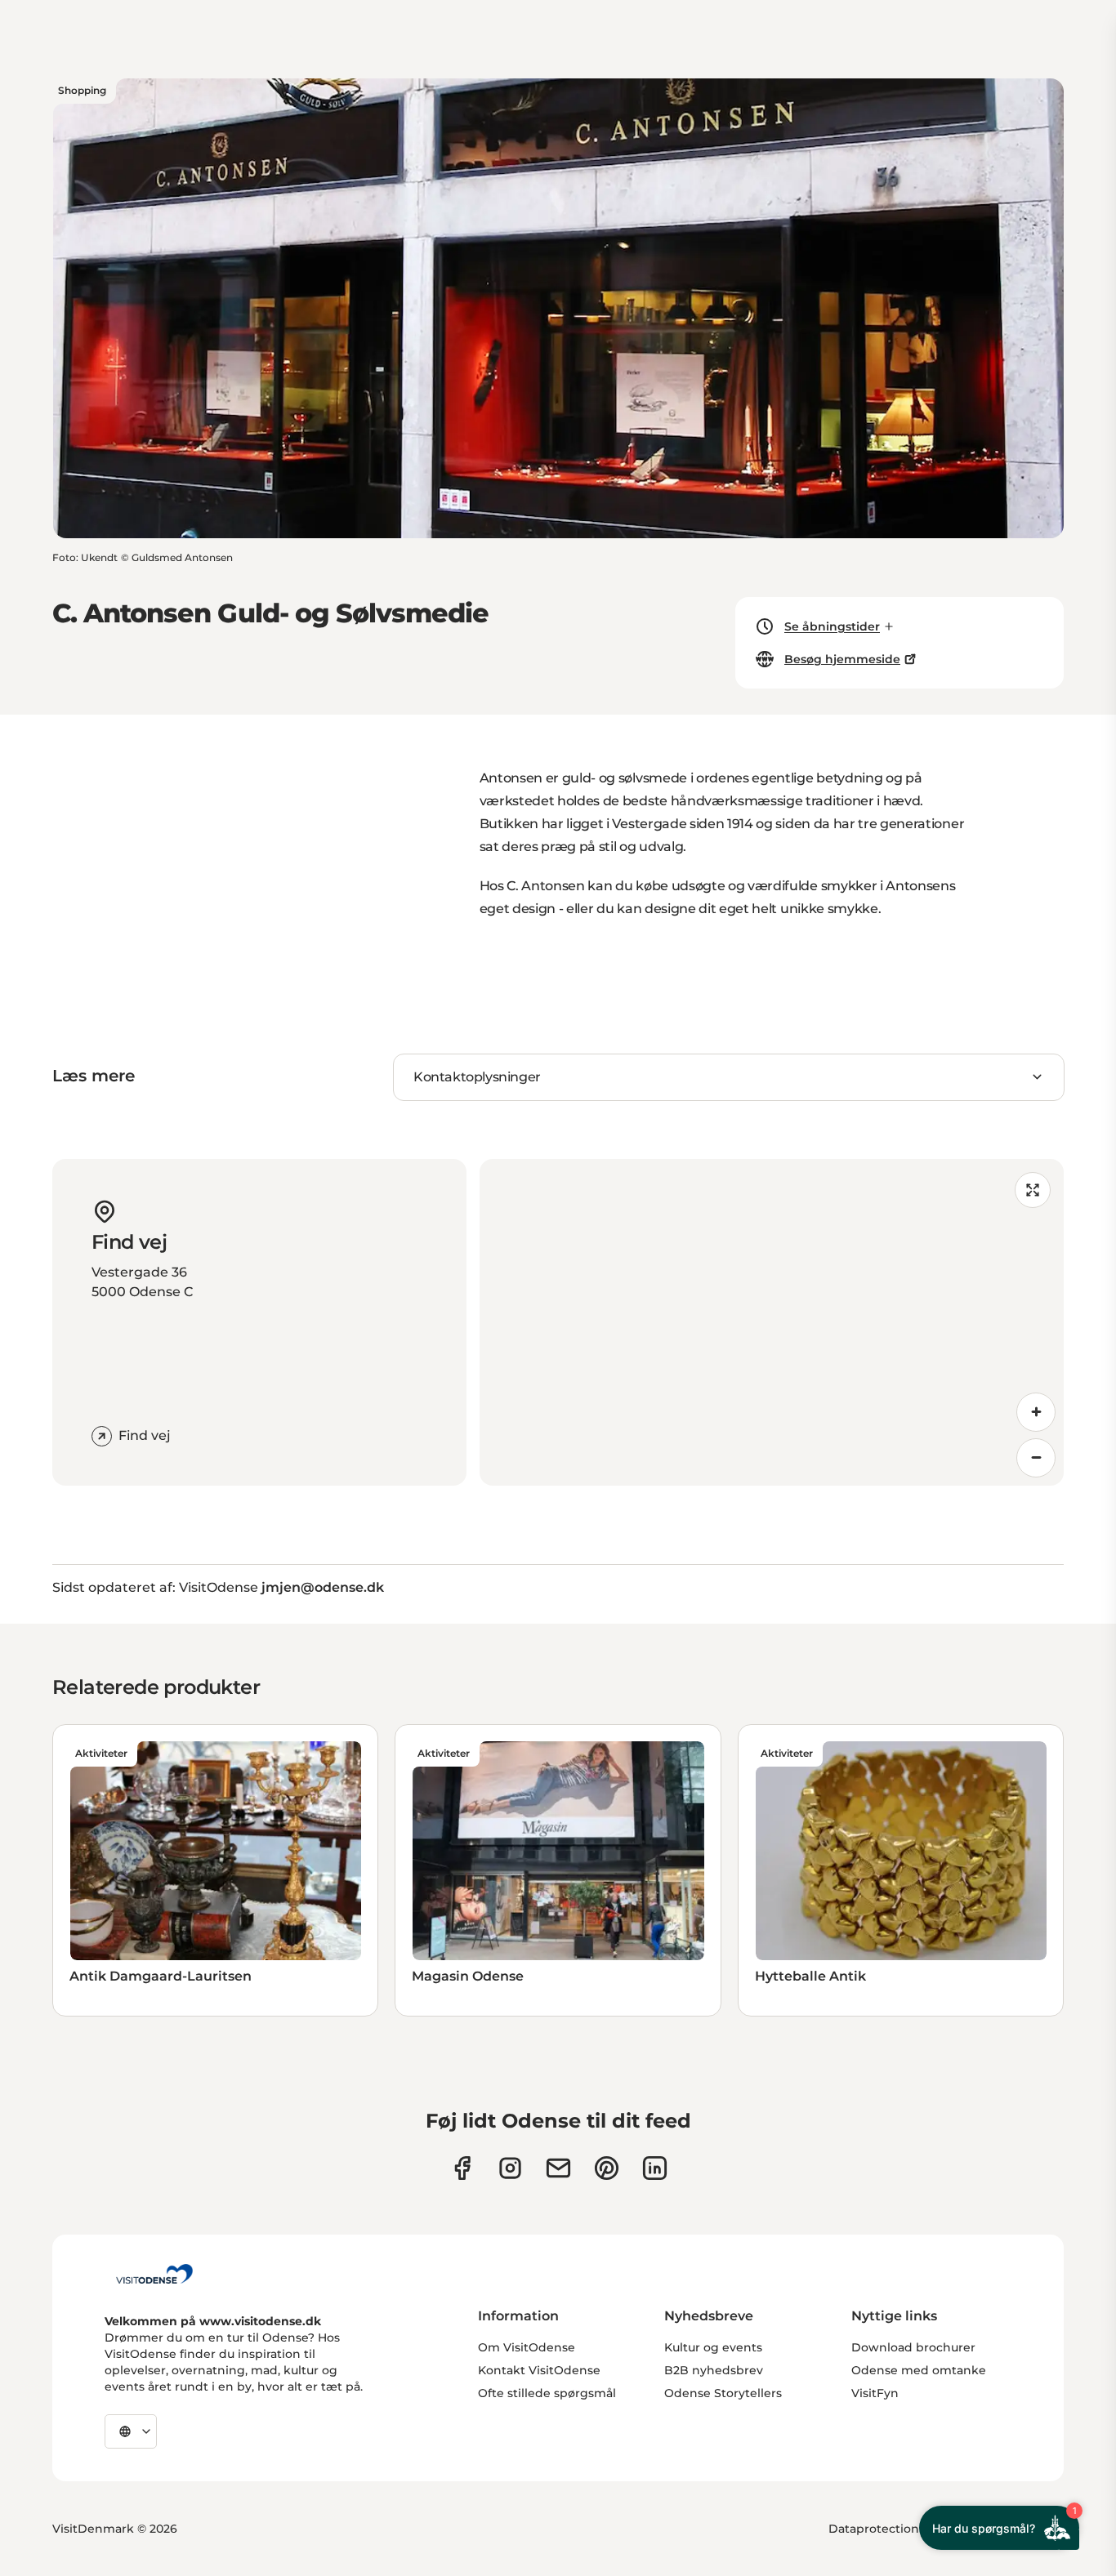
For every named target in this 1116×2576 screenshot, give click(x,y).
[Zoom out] (1036, 1458)
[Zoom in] (1036, 1412)
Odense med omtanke (919, 2370)
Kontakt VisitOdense (539, 2370)
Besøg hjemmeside (842, 659)
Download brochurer (913, 2347)
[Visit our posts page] (655, 2168)
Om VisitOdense (527, 2347)
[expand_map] (1033, 1190)
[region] (772, 1322)
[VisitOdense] (154, 2274)
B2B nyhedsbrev (714, 2370)
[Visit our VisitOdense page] (462, 2168)
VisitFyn (875, 2393)
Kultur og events (713, 2347)
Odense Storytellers (723, 2393)
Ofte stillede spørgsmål (547, 2393)
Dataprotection (874, 2529)
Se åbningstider (832, 626)
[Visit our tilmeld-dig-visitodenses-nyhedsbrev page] (558, 2168)
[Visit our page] (510, 2168)
